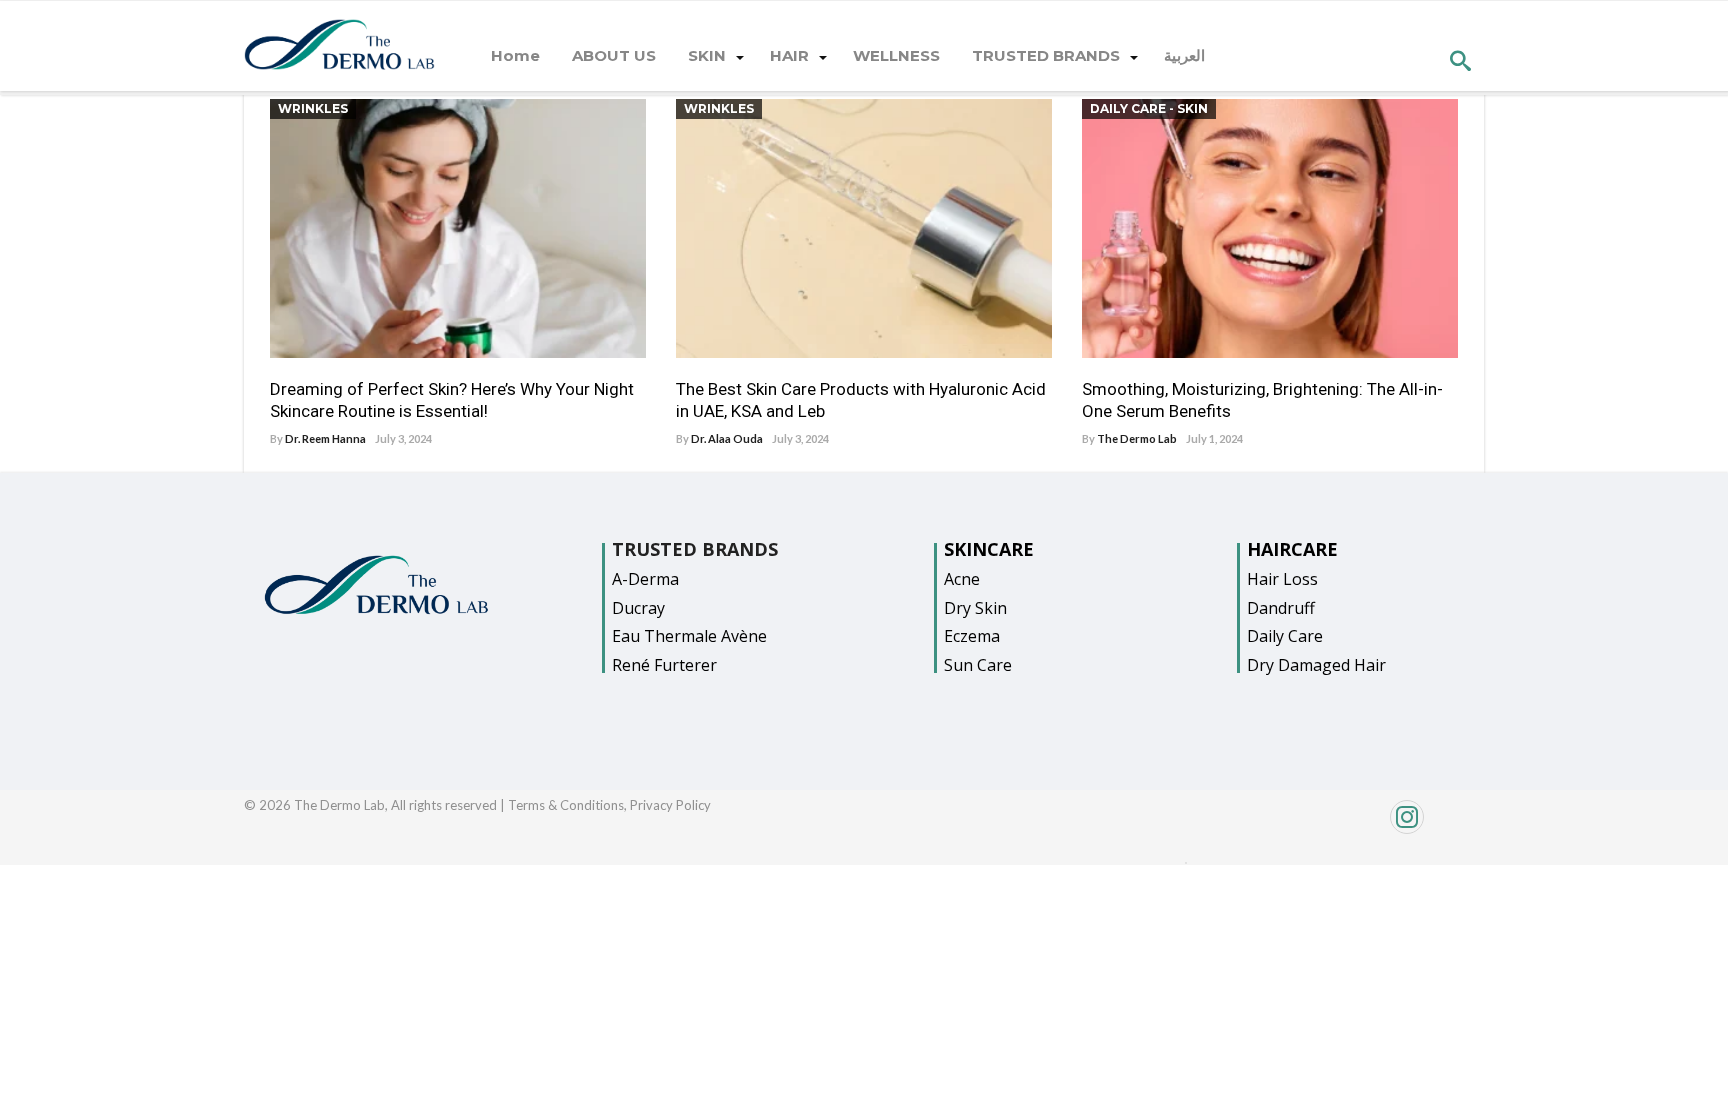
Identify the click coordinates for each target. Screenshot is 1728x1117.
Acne (962, 579)
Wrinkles (313, 108)
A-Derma (645, 579)
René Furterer (664, 665)
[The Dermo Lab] (339, 46)
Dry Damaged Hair (1316, 665)
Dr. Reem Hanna (325, 438)
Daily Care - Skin (1149, 108)
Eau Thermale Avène (689, 636)
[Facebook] (1186, 858)
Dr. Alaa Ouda (727, 438)
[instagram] (1337, 827)
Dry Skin (975, 608)
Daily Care (1285, 636)
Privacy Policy (670, 805)
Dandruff (1281, 608)
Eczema (972, 636)
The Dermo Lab (1137, 438)
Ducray (638, 608)
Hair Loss (1282, 579)
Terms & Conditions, (569, 805)
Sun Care (978, 665)
